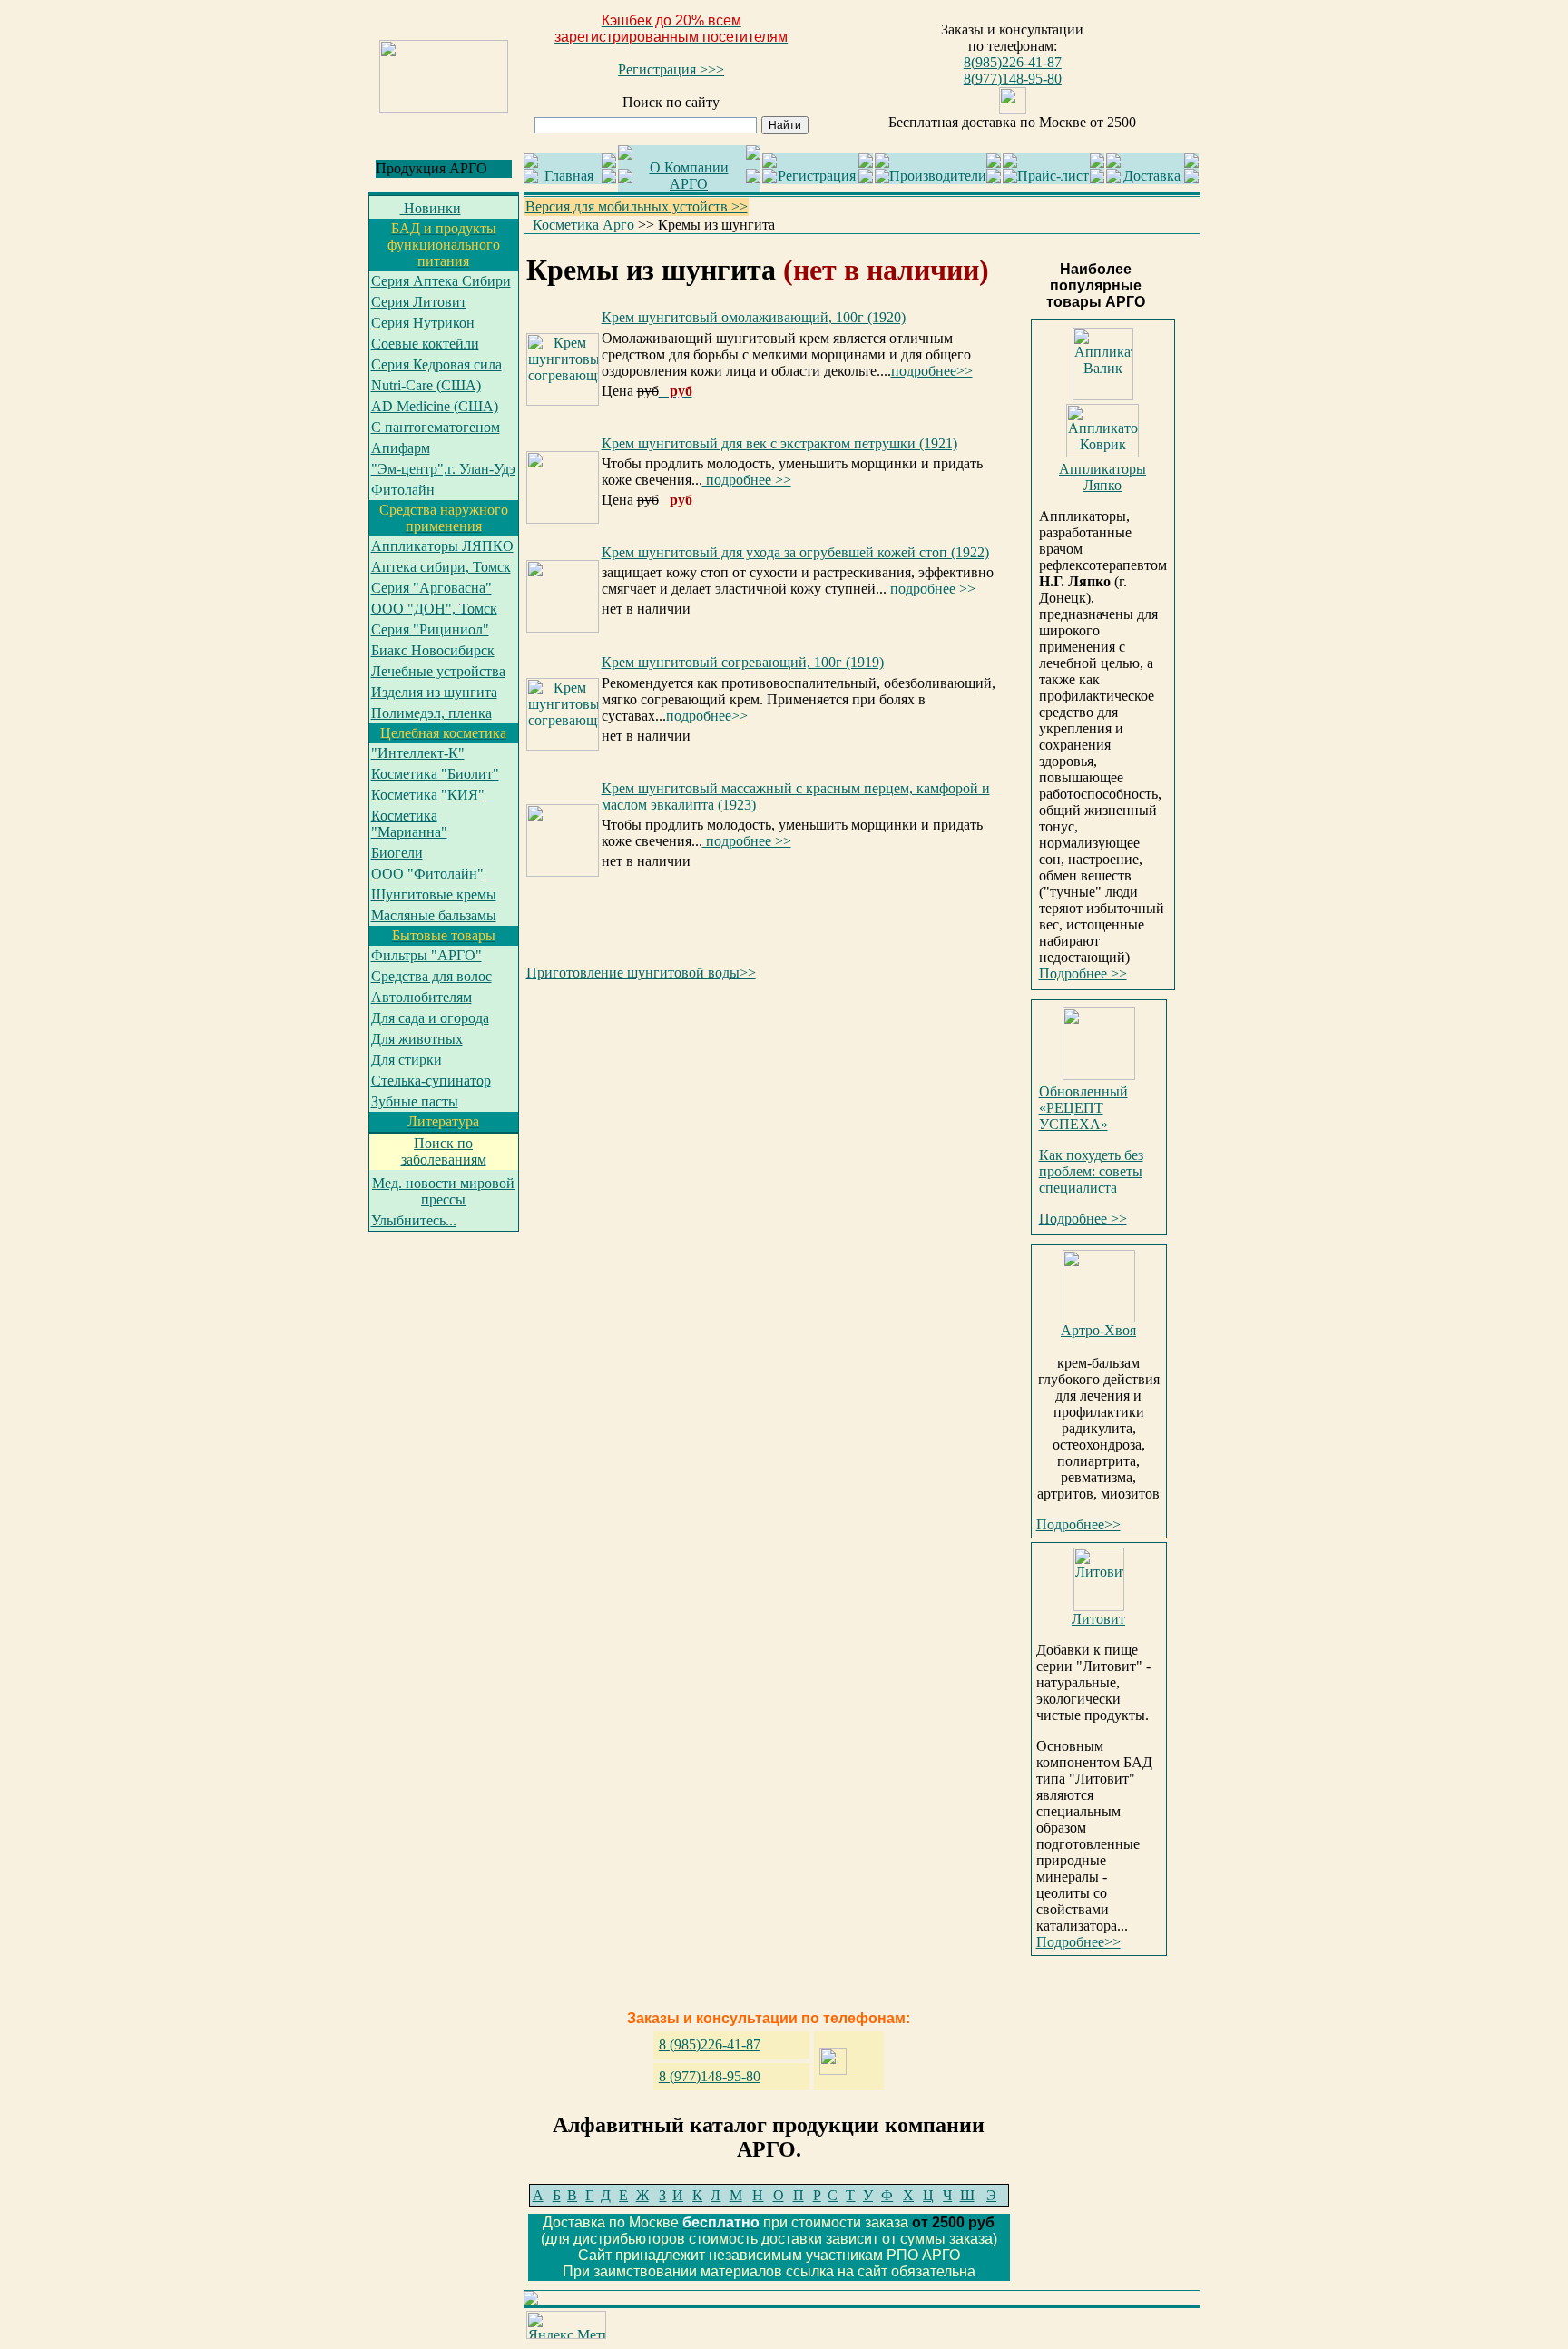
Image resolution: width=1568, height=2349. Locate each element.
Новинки (431, 208)
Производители (938, 176)
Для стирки (407, 1060)
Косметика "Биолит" (435, 774)
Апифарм (401, 448)
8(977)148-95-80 (1013, 79)
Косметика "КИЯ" (428, 795)
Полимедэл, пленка (431, 713)
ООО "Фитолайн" (427, 874)
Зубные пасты (415, 1101)
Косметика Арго (583, 225)
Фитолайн (403, 490)
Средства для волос (431, 976)
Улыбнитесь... (414, 1220)
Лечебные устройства (438, 671)
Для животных (417, 1039)
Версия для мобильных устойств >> (637, 206)
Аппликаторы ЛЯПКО (442, 546)
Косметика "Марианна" (409, 824)
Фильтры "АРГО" (426, 955)
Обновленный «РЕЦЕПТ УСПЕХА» (1083, 1108)
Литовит (1098, 1619)
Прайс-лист (1053, 176)
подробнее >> (747, 480)
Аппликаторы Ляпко (1102, 477)
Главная (569, 176)
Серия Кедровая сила (436, 364)
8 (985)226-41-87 (710, 2044)
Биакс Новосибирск (433, 650)
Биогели (397, 853)
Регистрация (817, 176)
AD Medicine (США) (435, 406)
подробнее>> (932, 371)
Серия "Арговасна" (431, 588)
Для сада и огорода (430, 1018)
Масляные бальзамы (434, 915)
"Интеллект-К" (418, 753)
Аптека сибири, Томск (441, 567)
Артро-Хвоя (1098, 1330)
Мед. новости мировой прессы (443, 1191)
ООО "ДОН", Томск (434, 609)
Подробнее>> (1078, 1524)
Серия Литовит (419, 302)
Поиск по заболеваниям (444, 1151)
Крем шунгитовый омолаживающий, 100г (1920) (754, 317)
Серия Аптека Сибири (441, 281)
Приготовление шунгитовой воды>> (641, 973)
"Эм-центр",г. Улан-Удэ (443, 469)
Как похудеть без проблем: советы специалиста (1091, 1171)
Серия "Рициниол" (430, 629)
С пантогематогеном (436, 427)
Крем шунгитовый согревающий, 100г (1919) (743, 662)
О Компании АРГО (689, 176)
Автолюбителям (421, 997)
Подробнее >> (1083, 973)
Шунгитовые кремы (434, 894)
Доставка (1152, 176)
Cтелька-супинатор (431, 1081)
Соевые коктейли (425, 344)
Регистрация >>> (671, 69)
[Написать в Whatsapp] (1013, 109)
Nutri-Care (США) (426, 385)
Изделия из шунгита (434, 692)
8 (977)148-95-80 (710, 2076)
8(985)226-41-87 (1013, 62)
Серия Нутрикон (423, 323)
